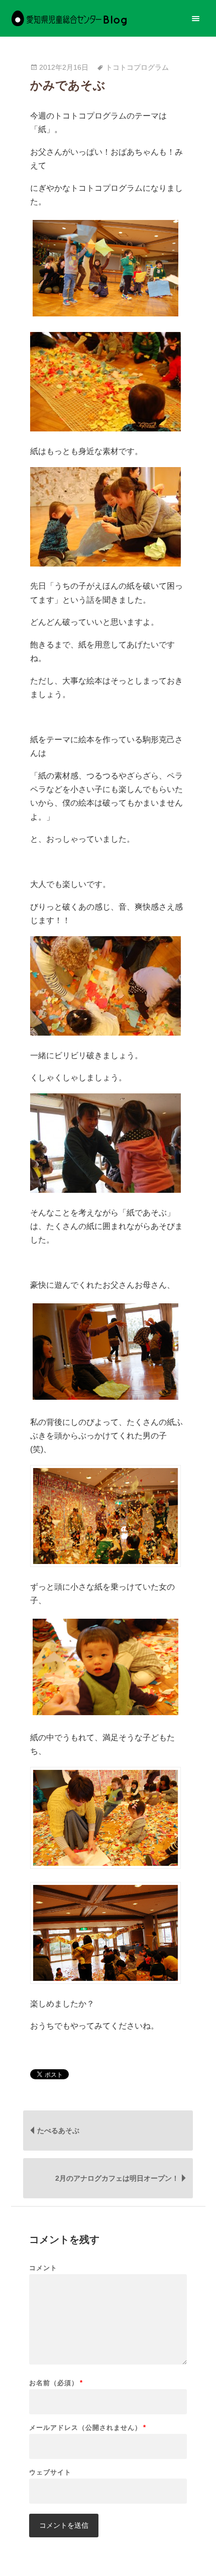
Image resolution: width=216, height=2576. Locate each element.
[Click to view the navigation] (196, 18)
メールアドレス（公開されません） (88, 2428)
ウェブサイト (50, 2472)
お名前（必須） (56, 2383)
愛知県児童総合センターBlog (69, 18)
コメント (43, 2268)
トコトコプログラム (137, 68)
